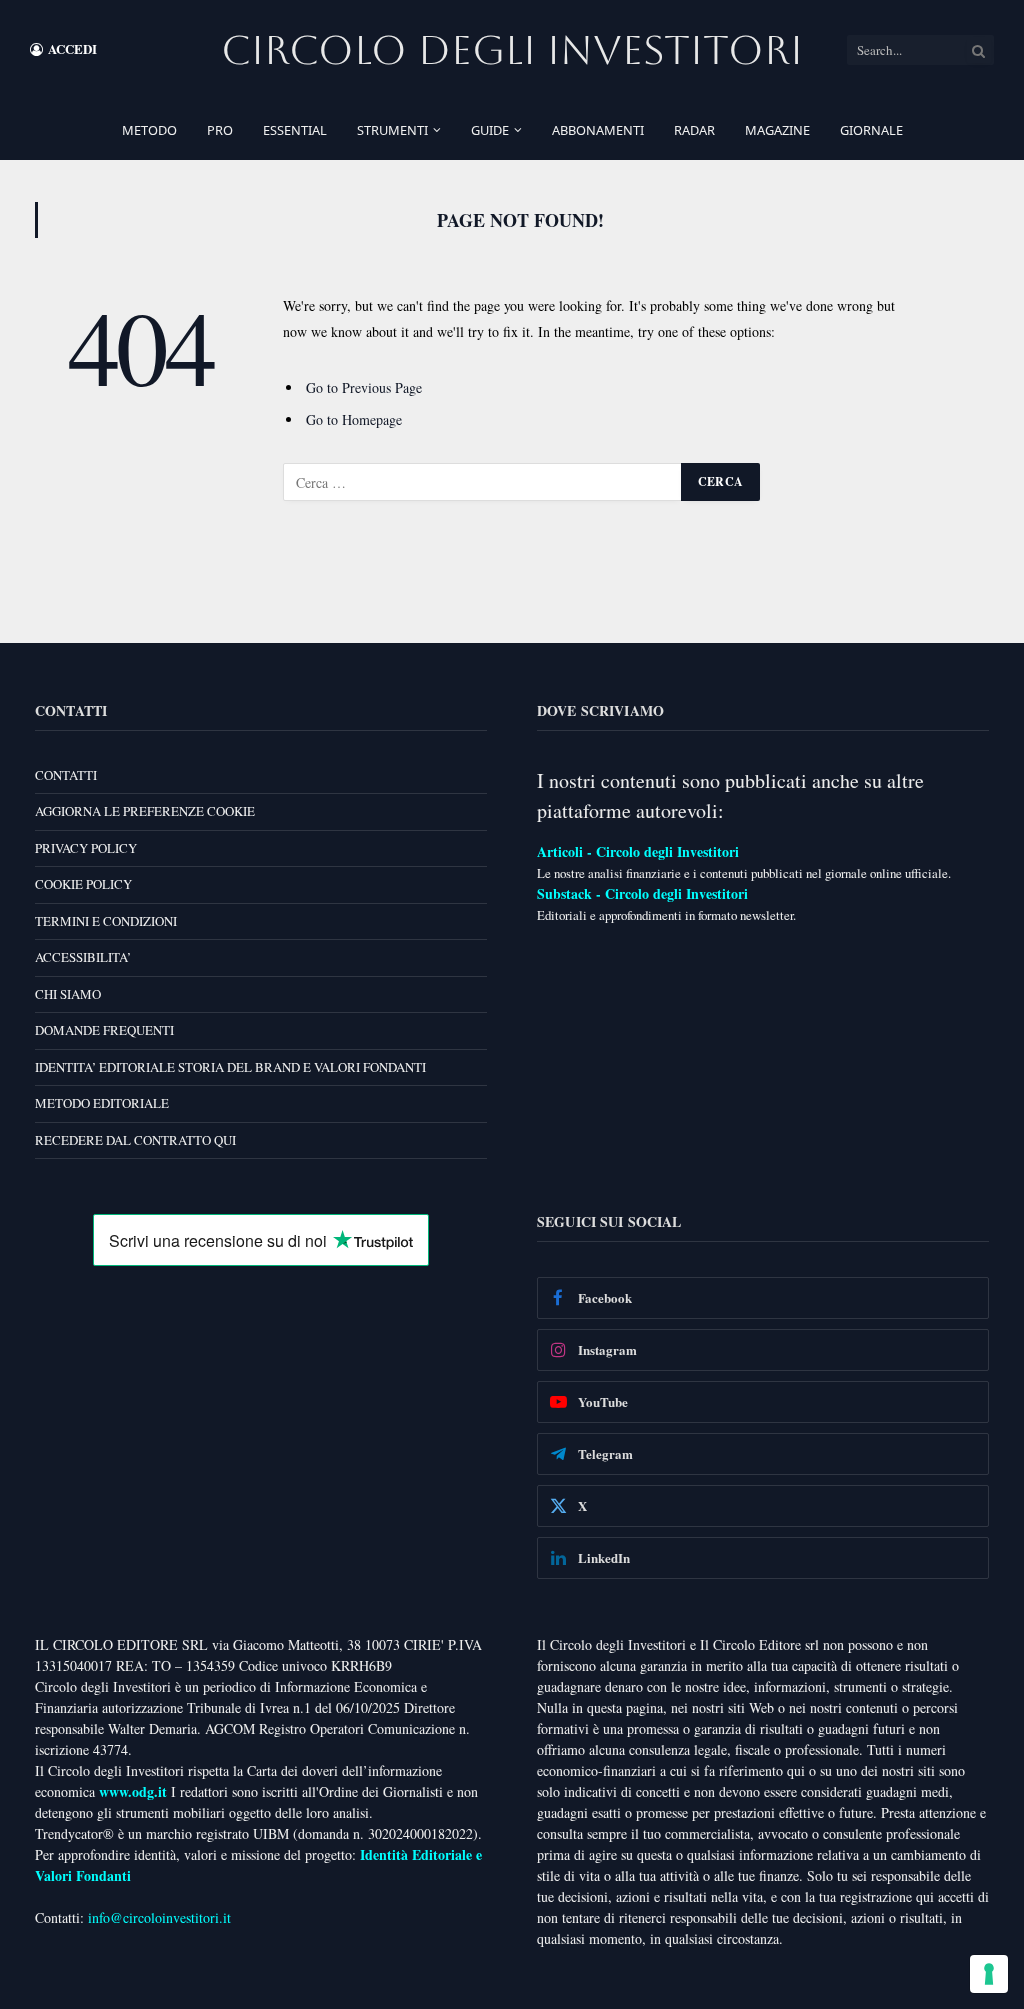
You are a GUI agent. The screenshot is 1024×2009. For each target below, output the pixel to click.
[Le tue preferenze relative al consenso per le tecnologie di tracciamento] (989, 1974)
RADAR (694, 130)
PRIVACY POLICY (86, 848)
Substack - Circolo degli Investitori (642, 893)
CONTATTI (66, 775)
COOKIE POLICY (83, 884)
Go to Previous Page (364, 387)
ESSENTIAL (295, 130)
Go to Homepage (354, 419)
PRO (220, 130)
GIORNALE (871, 130)
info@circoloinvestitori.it (159, 1917)
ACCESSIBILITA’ (83, 957)
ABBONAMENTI (598, 130)
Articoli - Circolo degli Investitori (638, 851)
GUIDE (490, 130)
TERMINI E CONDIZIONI (106, 921)
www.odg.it (133, 1791)
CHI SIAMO (68, 994)
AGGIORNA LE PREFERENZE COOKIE (145, 811)
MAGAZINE (777, 130)
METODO (149, 130)
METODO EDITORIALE (102, 1103)
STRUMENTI (392, 130)
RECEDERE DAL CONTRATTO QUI (135, 1140)
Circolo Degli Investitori (512, 50)
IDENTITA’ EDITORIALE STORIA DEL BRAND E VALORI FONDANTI (230, 1067)
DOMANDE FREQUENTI (104, 1030)
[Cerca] (979, 50)
